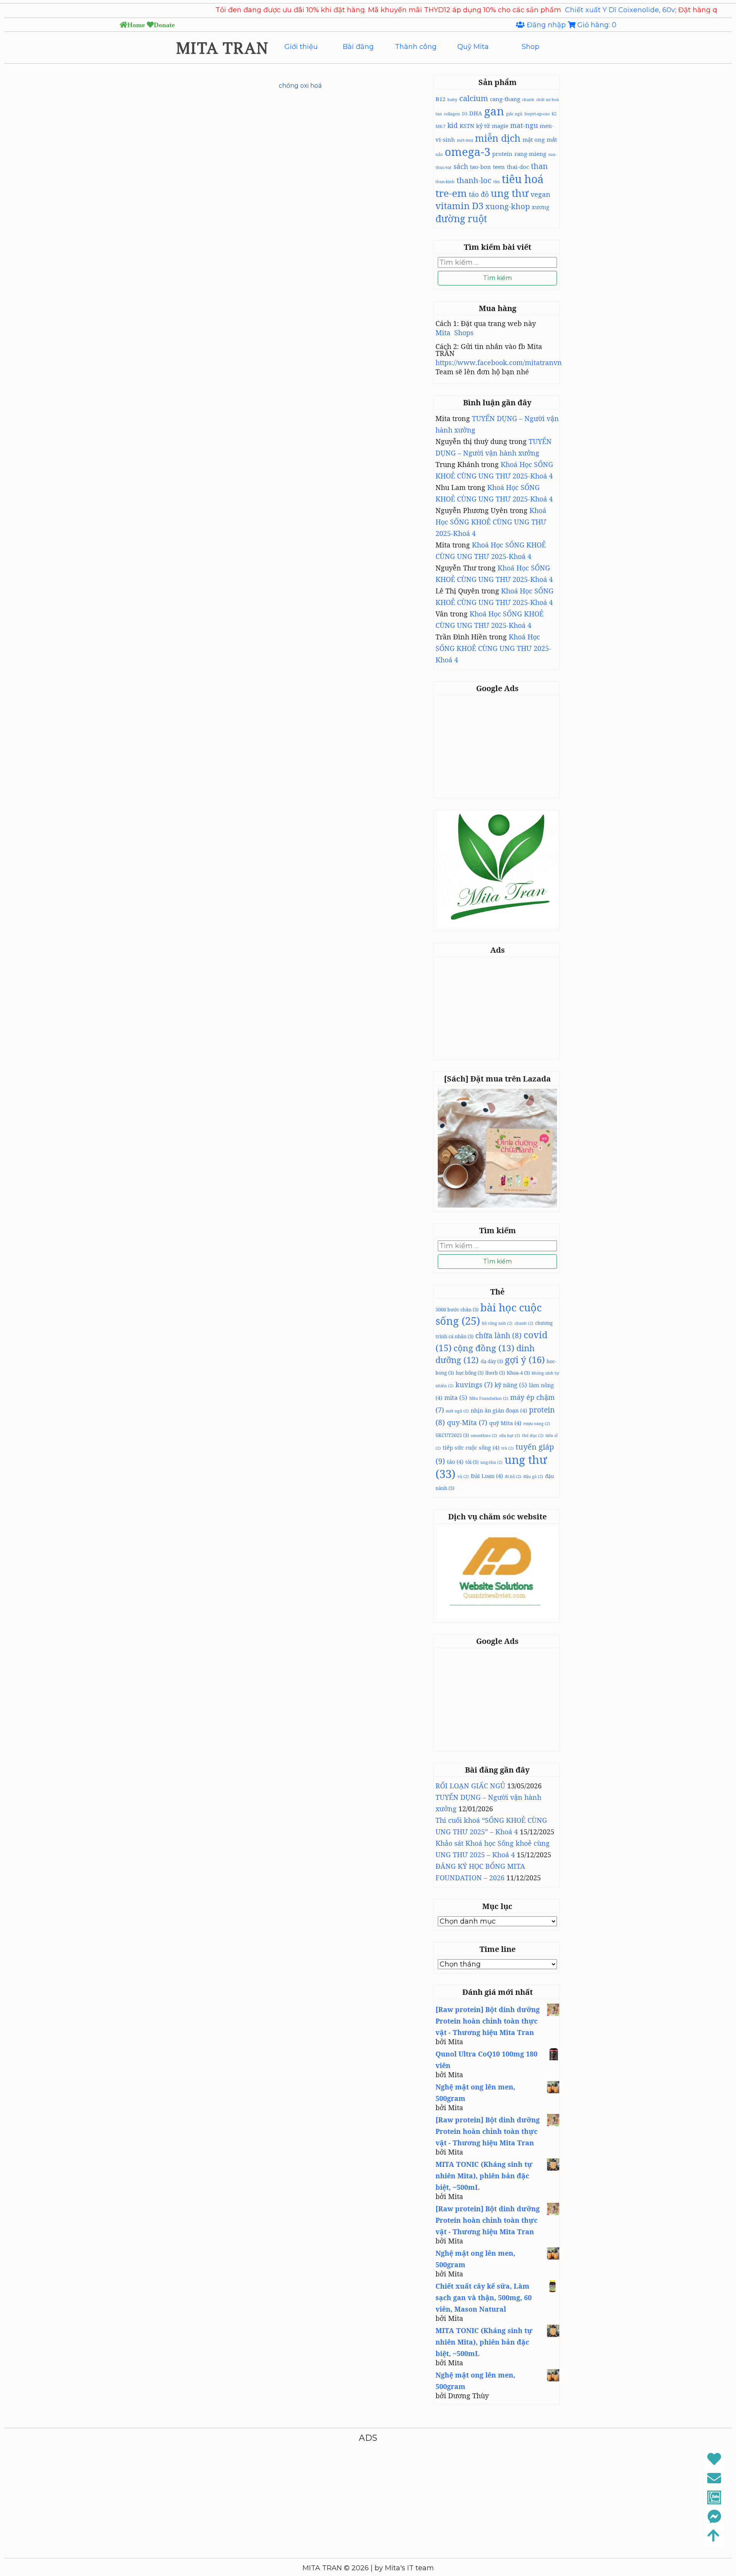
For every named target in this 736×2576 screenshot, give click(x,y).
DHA (476, 113)
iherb (495, 1373)
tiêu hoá (523, 179)
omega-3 (467, 152)
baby (452, 100)
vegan (540, 194)
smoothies (484, 1435)
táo (455, 1462)
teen (499, 167)
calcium (474, 98)
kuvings (474, 1385)
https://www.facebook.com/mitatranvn (499, 362)
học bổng (470, 1373)
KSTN (467, 126)
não (439, 154)
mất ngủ (457, 1411)
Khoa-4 (518, 1373)
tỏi (472, 1462)
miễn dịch (498, 138)
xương (540, 207)
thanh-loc (474, 180)
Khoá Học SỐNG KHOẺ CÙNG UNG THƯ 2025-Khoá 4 (491, 522)
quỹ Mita (505, 1423)
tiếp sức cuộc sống (471, 1447)
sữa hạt (510, 1435)
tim (497, 182)
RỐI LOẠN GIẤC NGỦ (470, 1786)
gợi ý (525, 1359)
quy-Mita (467, 1422)
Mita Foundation (489, 1398)
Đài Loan (487, 1476)
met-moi (465, 140)
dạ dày (492, 1361)
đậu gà (533, 1476)
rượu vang (537, 1424)
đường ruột (461, 218)
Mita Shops (454, 333)
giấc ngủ (514, 114)
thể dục (533, 1435)
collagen (452, 114)
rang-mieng (530, 154)
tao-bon (481, 167)
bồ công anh (497, 1323)
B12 (440, 99)
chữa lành (499, 1336)
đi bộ (513, 1476)
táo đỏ (479, 194)
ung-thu (491, 1462)
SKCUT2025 (452, 1435)
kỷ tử (483, 126)
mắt (552, 139)
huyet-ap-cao (537, 114)
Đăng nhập (546, 25)
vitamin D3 (459, 206)
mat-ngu (524, 125)
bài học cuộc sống (489, 1314)
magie (500, 126)
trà (508, 1448)
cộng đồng (484, 1348)
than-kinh (445, 182)
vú (463, 1476)
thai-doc (518, 167)
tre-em (451, 193)
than (539, 166)
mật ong (534, 139)
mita (456, 1398)
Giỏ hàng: (596, 25)
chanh (528, 100)
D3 (465, 114)
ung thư (510, 193)
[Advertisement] (499, 746)
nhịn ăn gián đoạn (499, 1410)
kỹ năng (511, 1385)
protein (502, 154)
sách (461, 166)
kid (453, 125)
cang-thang (505, 99)
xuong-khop (508, 206)
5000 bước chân (457, 1309)
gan (494, 111)
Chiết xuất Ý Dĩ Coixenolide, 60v (548, 10)
